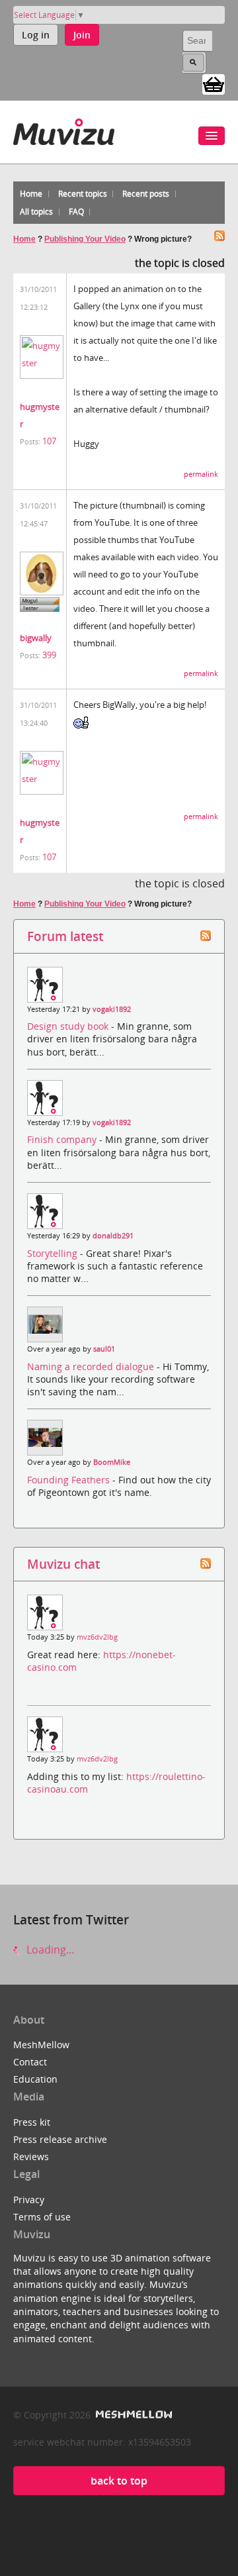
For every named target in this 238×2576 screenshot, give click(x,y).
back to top (119, 2481)
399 (49, 655)
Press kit (32, 2122)
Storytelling (54, 1253)
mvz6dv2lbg (97, 1637)
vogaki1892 (112, 1009)
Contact (30, 2062)
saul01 (104, 1349)
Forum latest (65, 936)
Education (35, 2079)
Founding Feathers (70, 1480)
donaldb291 (113, 1236)
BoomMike (112, 1462)
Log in (36, 35)
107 (49, 441)
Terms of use (42, 2217)
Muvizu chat (63, 1564)
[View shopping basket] (214, 83)
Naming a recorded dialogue (92, 1366)
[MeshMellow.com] (133, 2415)
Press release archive (60, 2139)
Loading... (49, 1950)
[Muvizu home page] (64, 129)
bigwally (36, 638)
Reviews (31, 2156)
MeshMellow (41, 2045)
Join (82, 35)
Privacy (29, 2200)
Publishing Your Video (85, 239)
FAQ (76, 212)
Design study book (69, 1026)
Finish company (63, 1139)
